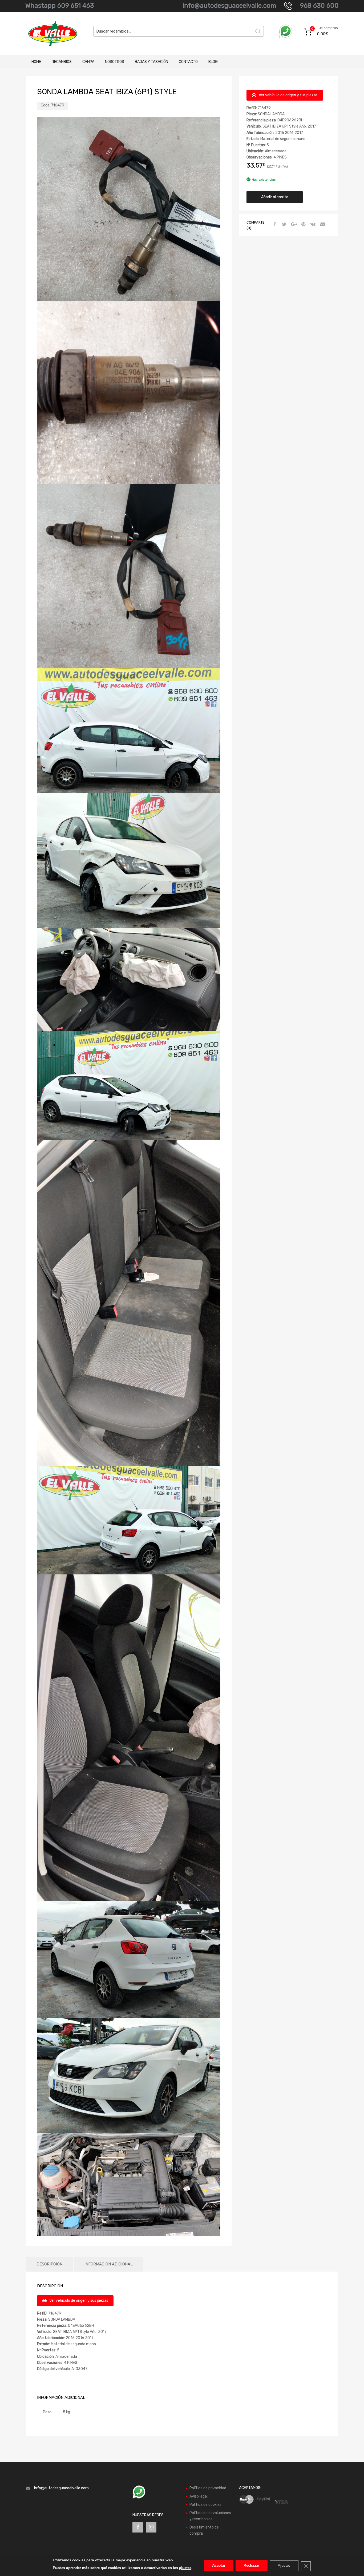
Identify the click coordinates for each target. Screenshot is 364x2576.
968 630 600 (319, 6)
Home (36, 62)
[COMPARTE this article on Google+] (293, 225)
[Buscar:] (179, 31)
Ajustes (284, 2565)
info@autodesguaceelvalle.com (229, 6)
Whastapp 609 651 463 (60, 6)
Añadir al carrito (275, 197)
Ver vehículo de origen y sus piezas (288, 95)
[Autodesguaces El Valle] (49, 33)
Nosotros (115, 62)
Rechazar (252, 2565)
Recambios (62, 62)
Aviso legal (199, 2496)
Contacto (188, 62)
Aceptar (219, 2565)
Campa (88, 62)
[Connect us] (138, 2527)
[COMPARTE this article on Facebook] (274, 225)
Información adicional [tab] (109, 2264)
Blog (213, 62)
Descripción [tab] (49, 2264)
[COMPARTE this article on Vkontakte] (312, 225)
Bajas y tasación (151, 62)
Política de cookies (205, 2505)
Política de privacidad (208, 2488)
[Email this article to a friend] (322, 225)
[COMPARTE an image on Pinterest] (303, 225)
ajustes (185, 2568)
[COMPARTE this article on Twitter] (284, 225)
